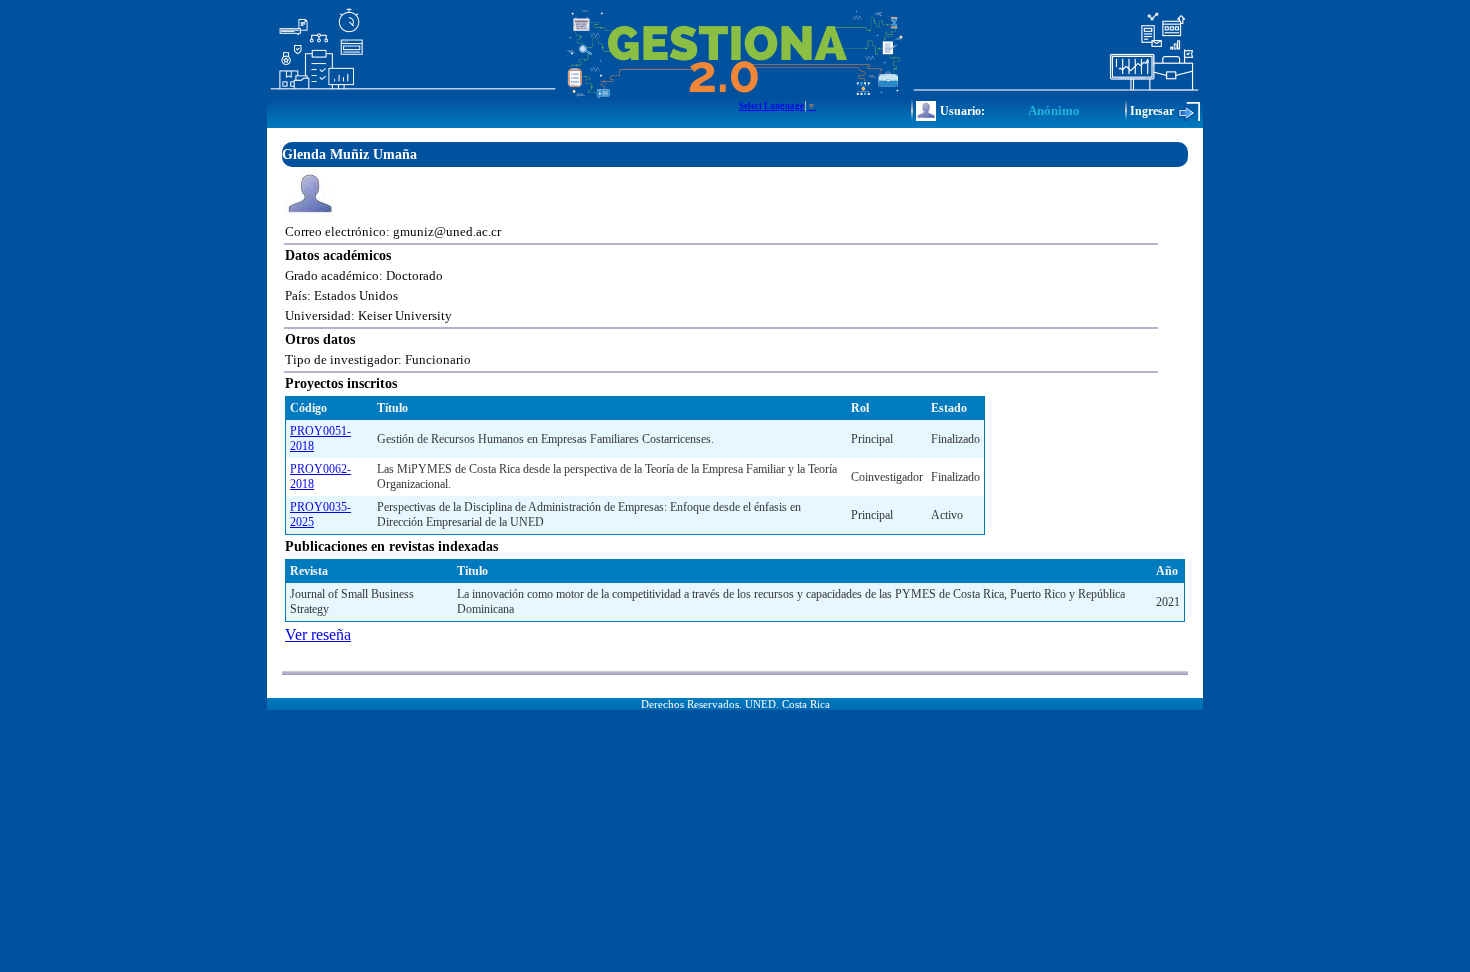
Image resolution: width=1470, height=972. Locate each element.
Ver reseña (318, 634)
